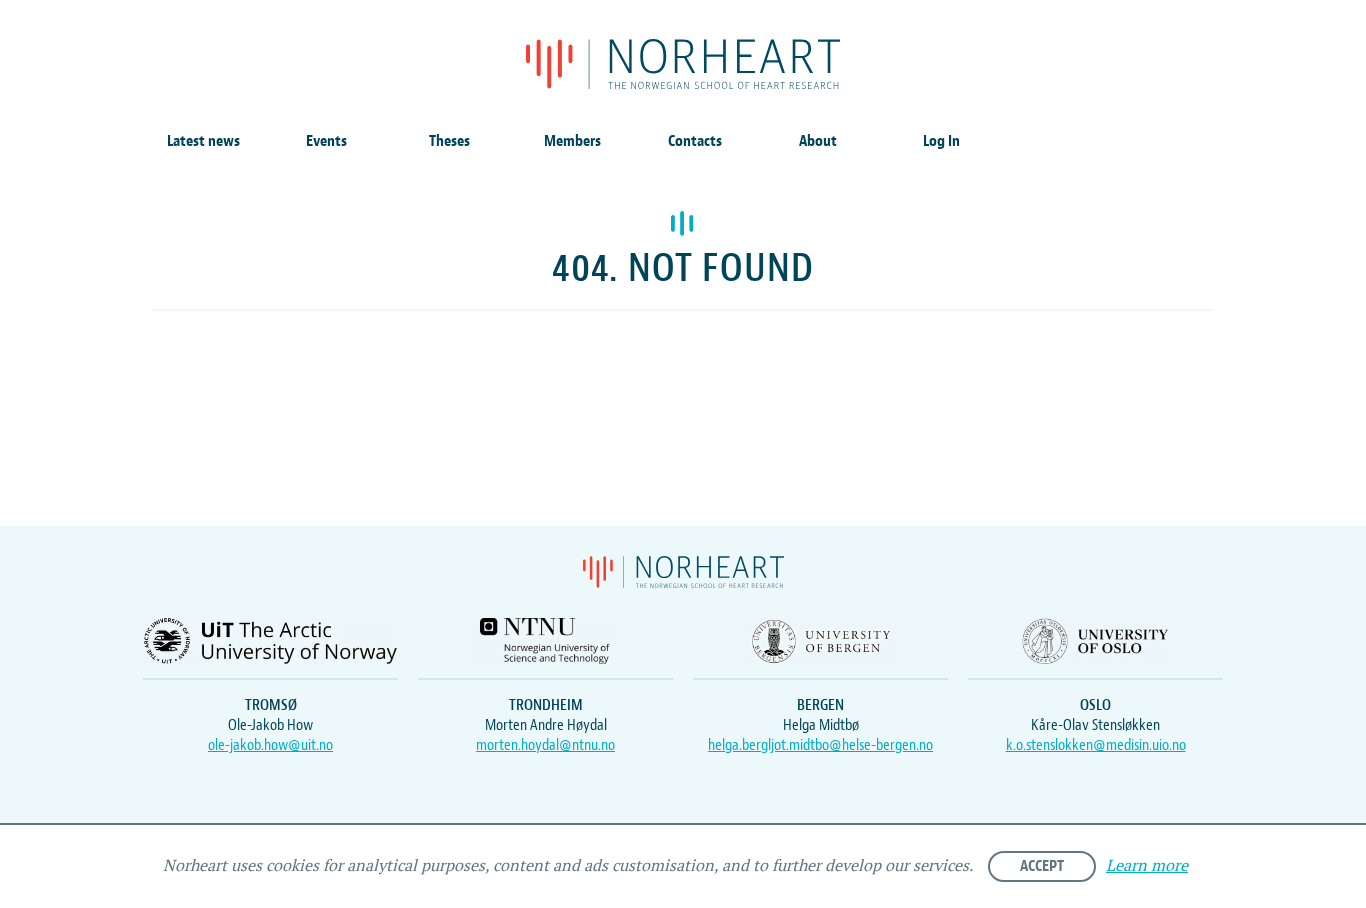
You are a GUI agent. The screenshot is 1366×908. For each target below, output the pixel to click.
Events (326, 141)
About (818, 141)
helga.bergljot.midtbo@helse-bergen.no (820, 745)
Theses (449, 141)
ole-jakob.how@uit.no (270, 745)
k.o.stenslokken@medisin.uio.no (1096, 745)
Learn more (1147, 866)
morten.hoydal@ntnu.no (545, 745)
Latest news (203, 141)
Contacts (695, 141)
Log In (941, 141)
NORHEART (683, 64)
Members (572, 141)
